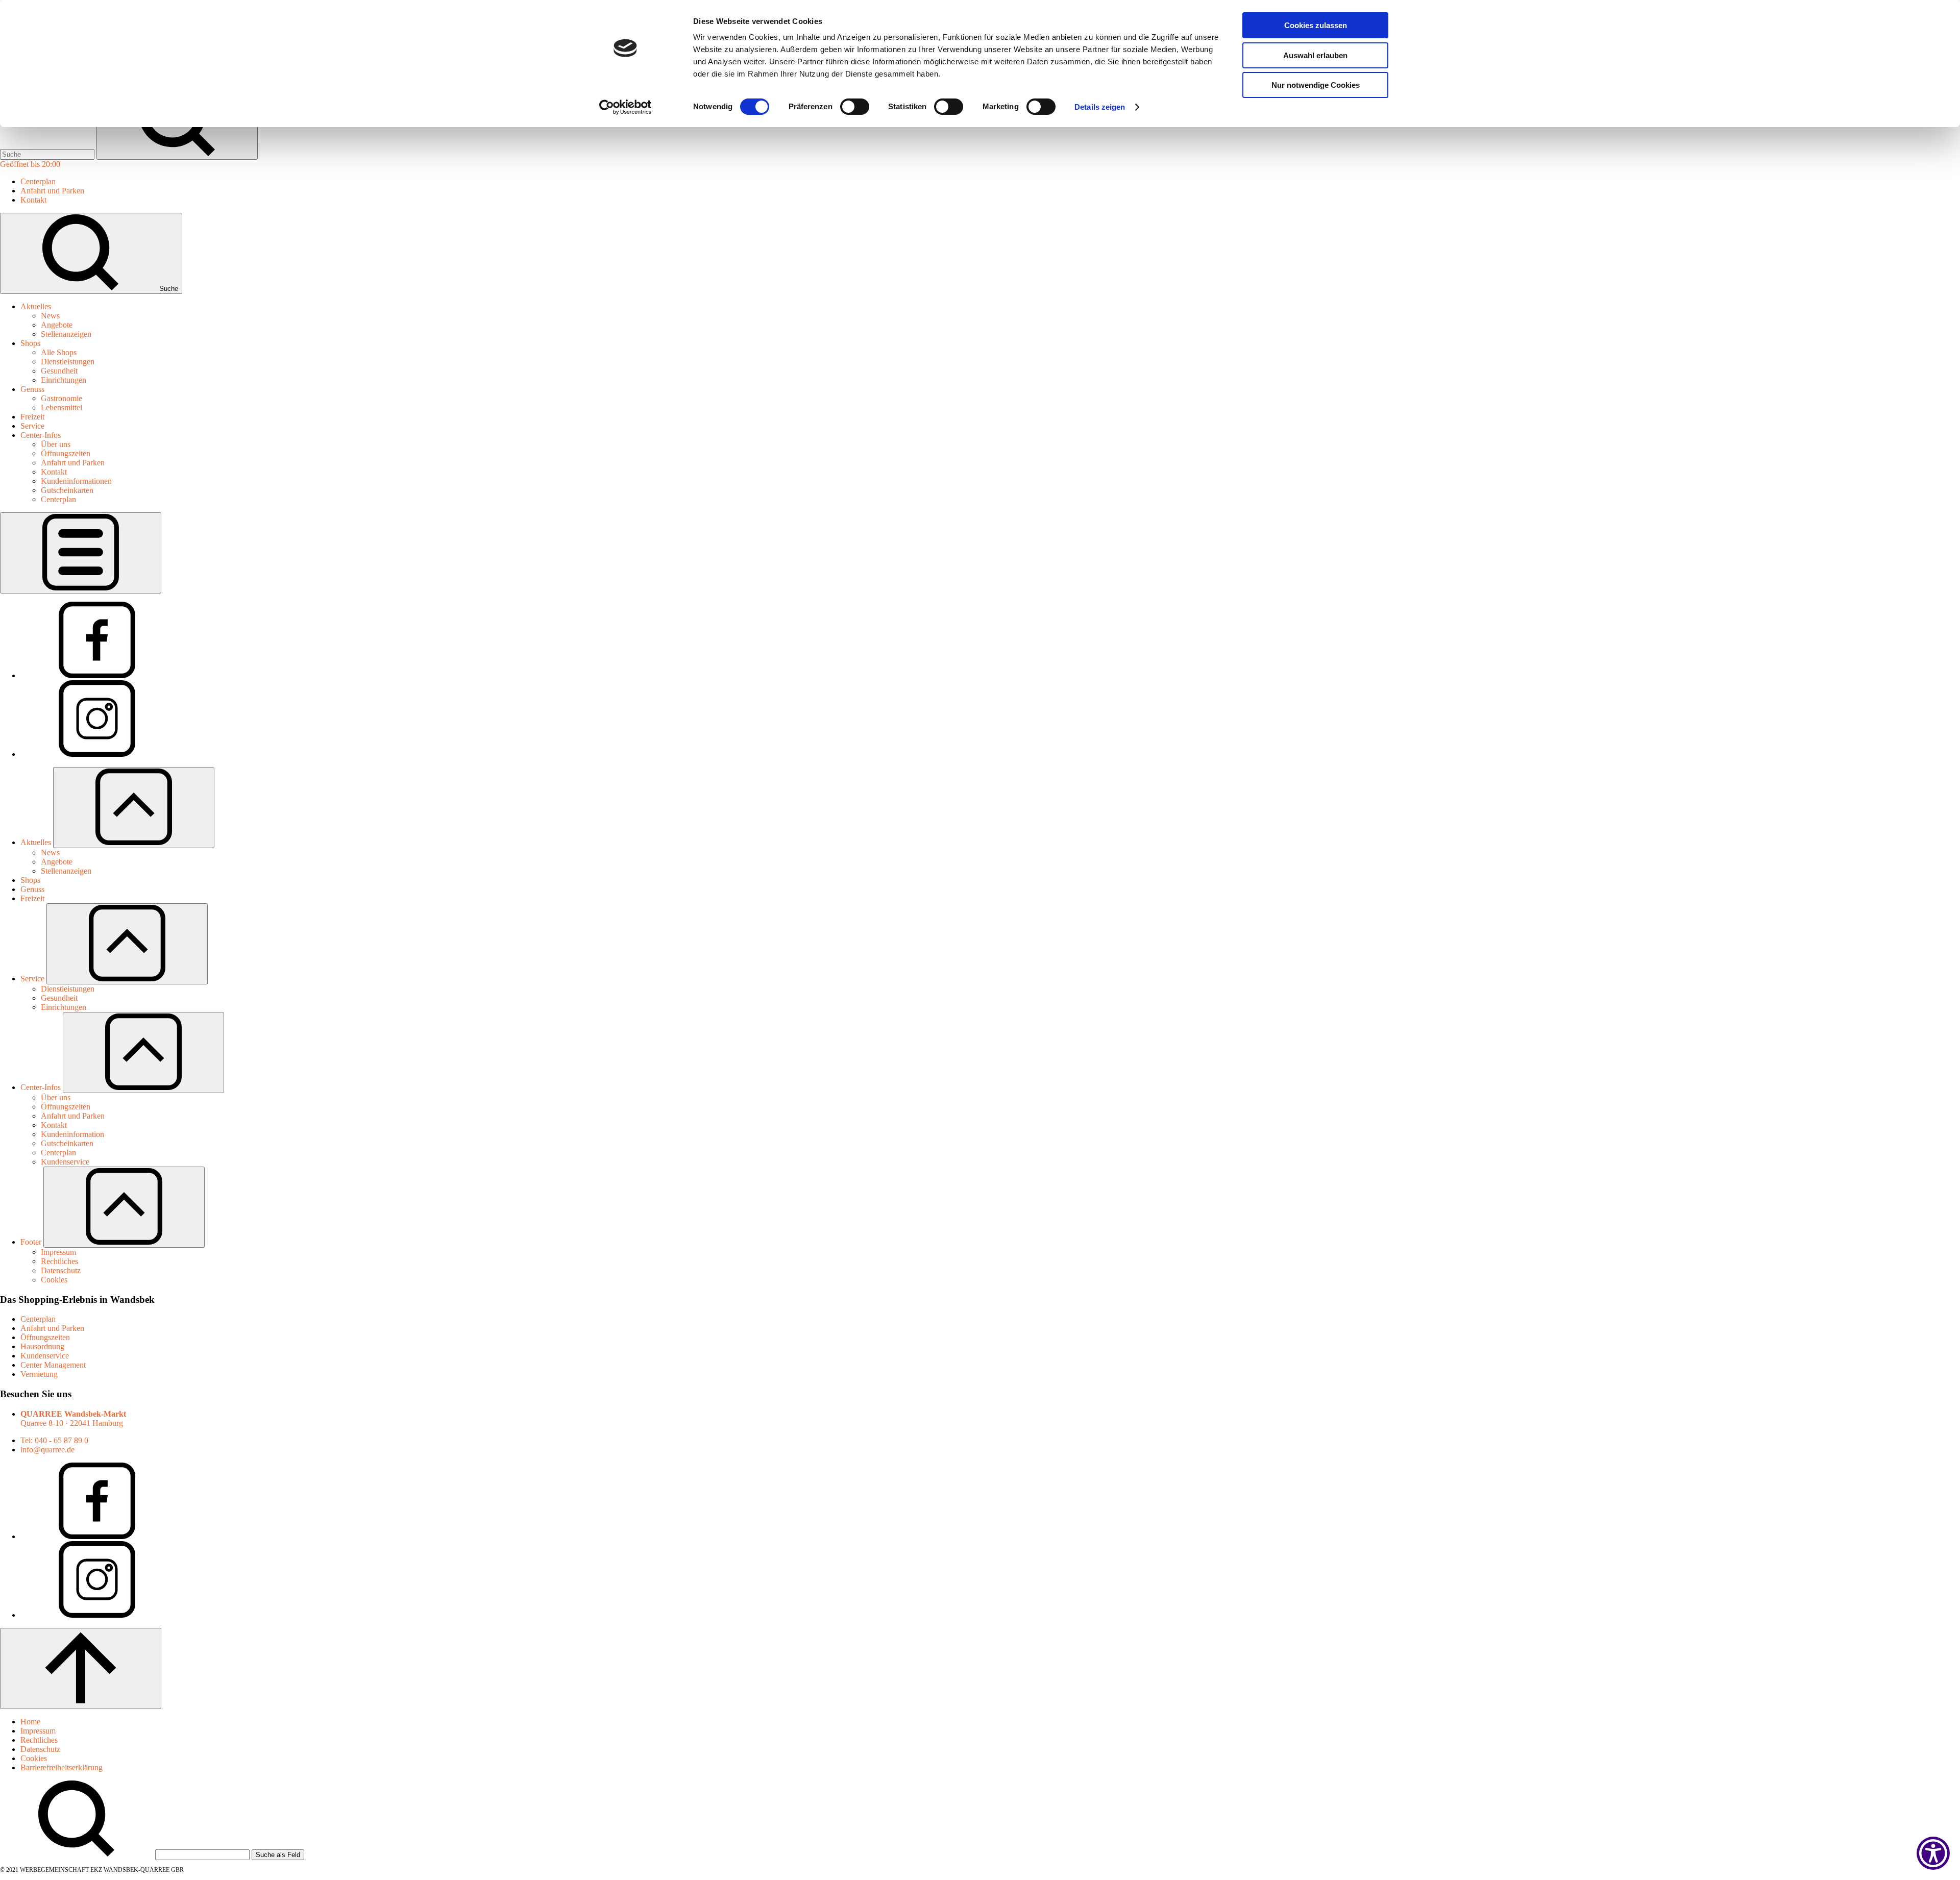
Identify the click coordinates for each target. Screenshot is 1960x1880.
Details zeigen (1100, 107)
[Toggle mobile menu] (81, 553)
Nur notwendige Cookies (1316, 85)
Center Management (53, 1365)
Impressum (38, 1731)
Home (30, 1722)
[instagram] (97, 754)
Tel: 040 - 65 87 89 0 (54, 1440)
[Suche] (48, 154)
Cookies (34, 1758)
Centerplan (38, 1319)
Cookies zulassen (1316, 25)
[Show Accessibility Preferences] (1933, 1853)
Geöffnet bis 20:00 (30, 164)
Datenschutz (40, 1749)
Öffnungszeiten (45, 1337)
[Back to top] (81, 1668)
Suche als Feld (278, 1855)
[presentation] (59, 352)
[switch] (855, 107)
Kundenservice (45, 1356)
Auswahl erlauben (1315, 55)
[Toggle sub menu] (134, 808)
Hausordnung (42, 1346)
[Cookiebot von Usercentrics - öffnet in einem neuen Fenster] (626, 107)
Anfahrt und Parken (52, 1328)
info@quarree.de (47, 1450)
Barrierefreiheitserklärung (62, 1767)
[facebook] (97, 675)
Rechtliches (39, 1740)
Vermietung (39, 1374)
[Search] (203, 1854)
